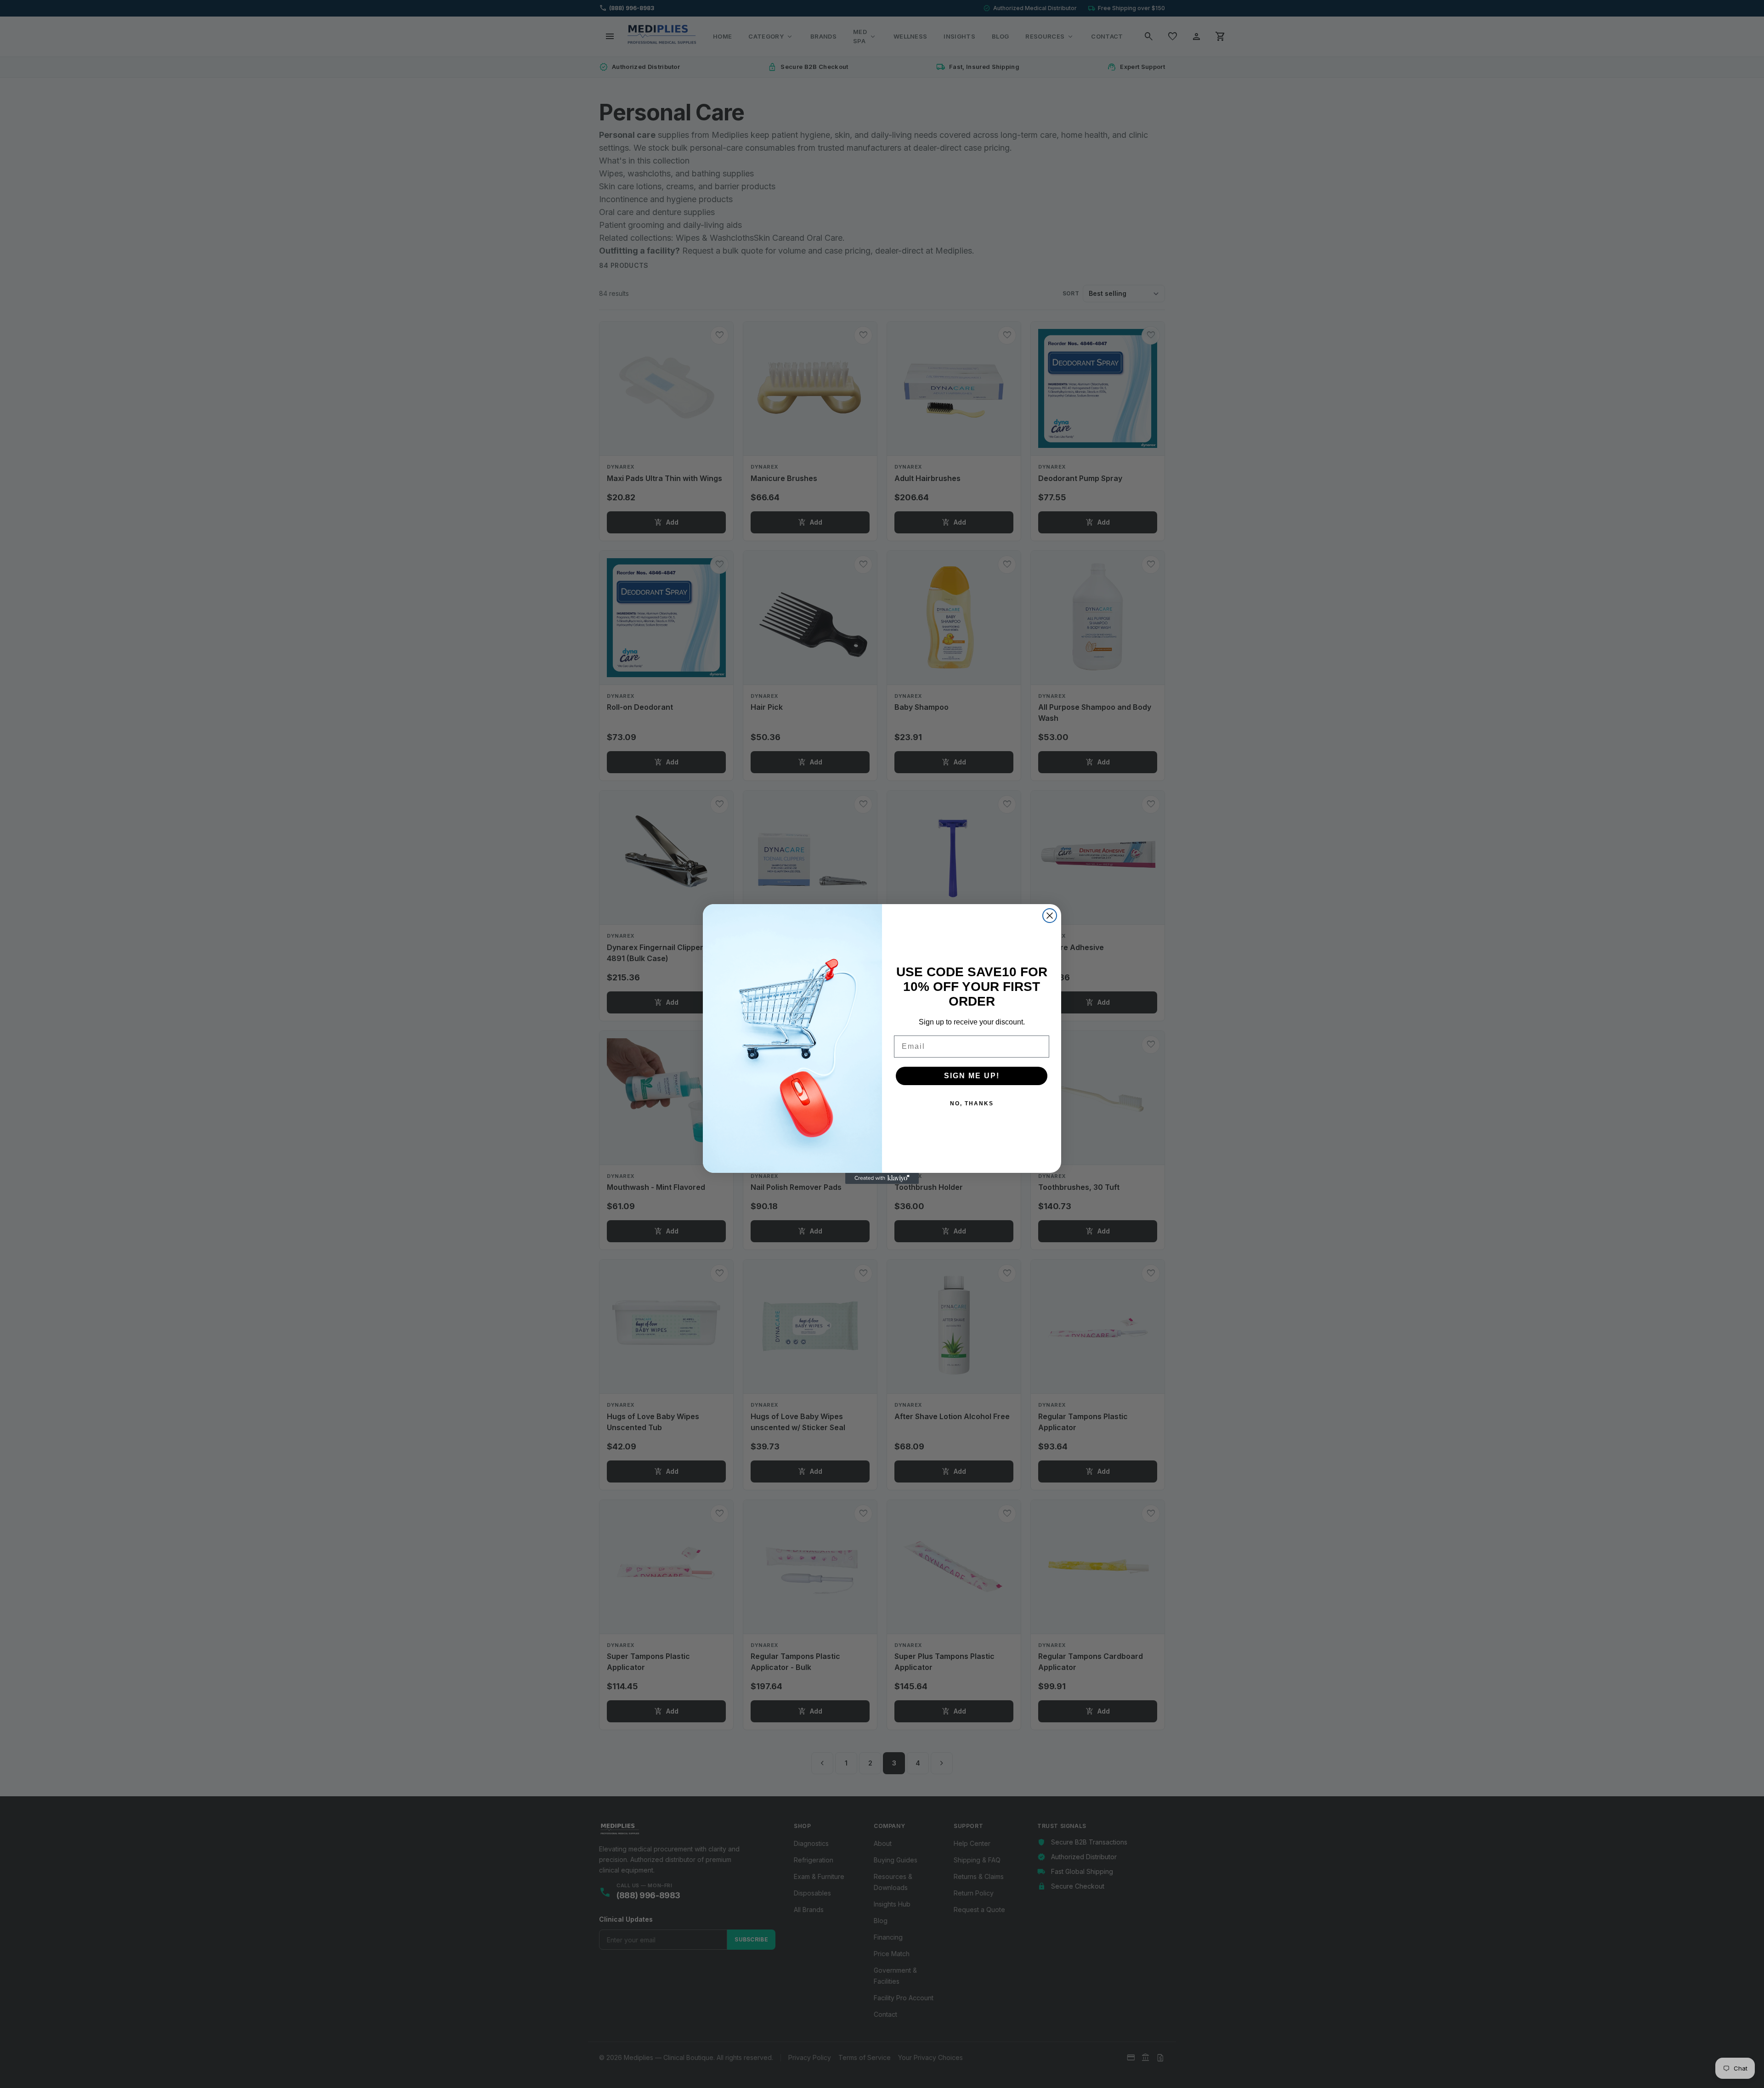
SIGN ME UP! (972, 1076)
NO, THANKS (972, 1103)
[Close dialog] (1050, 916)
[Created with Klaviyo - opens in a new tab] (882, 1178)
